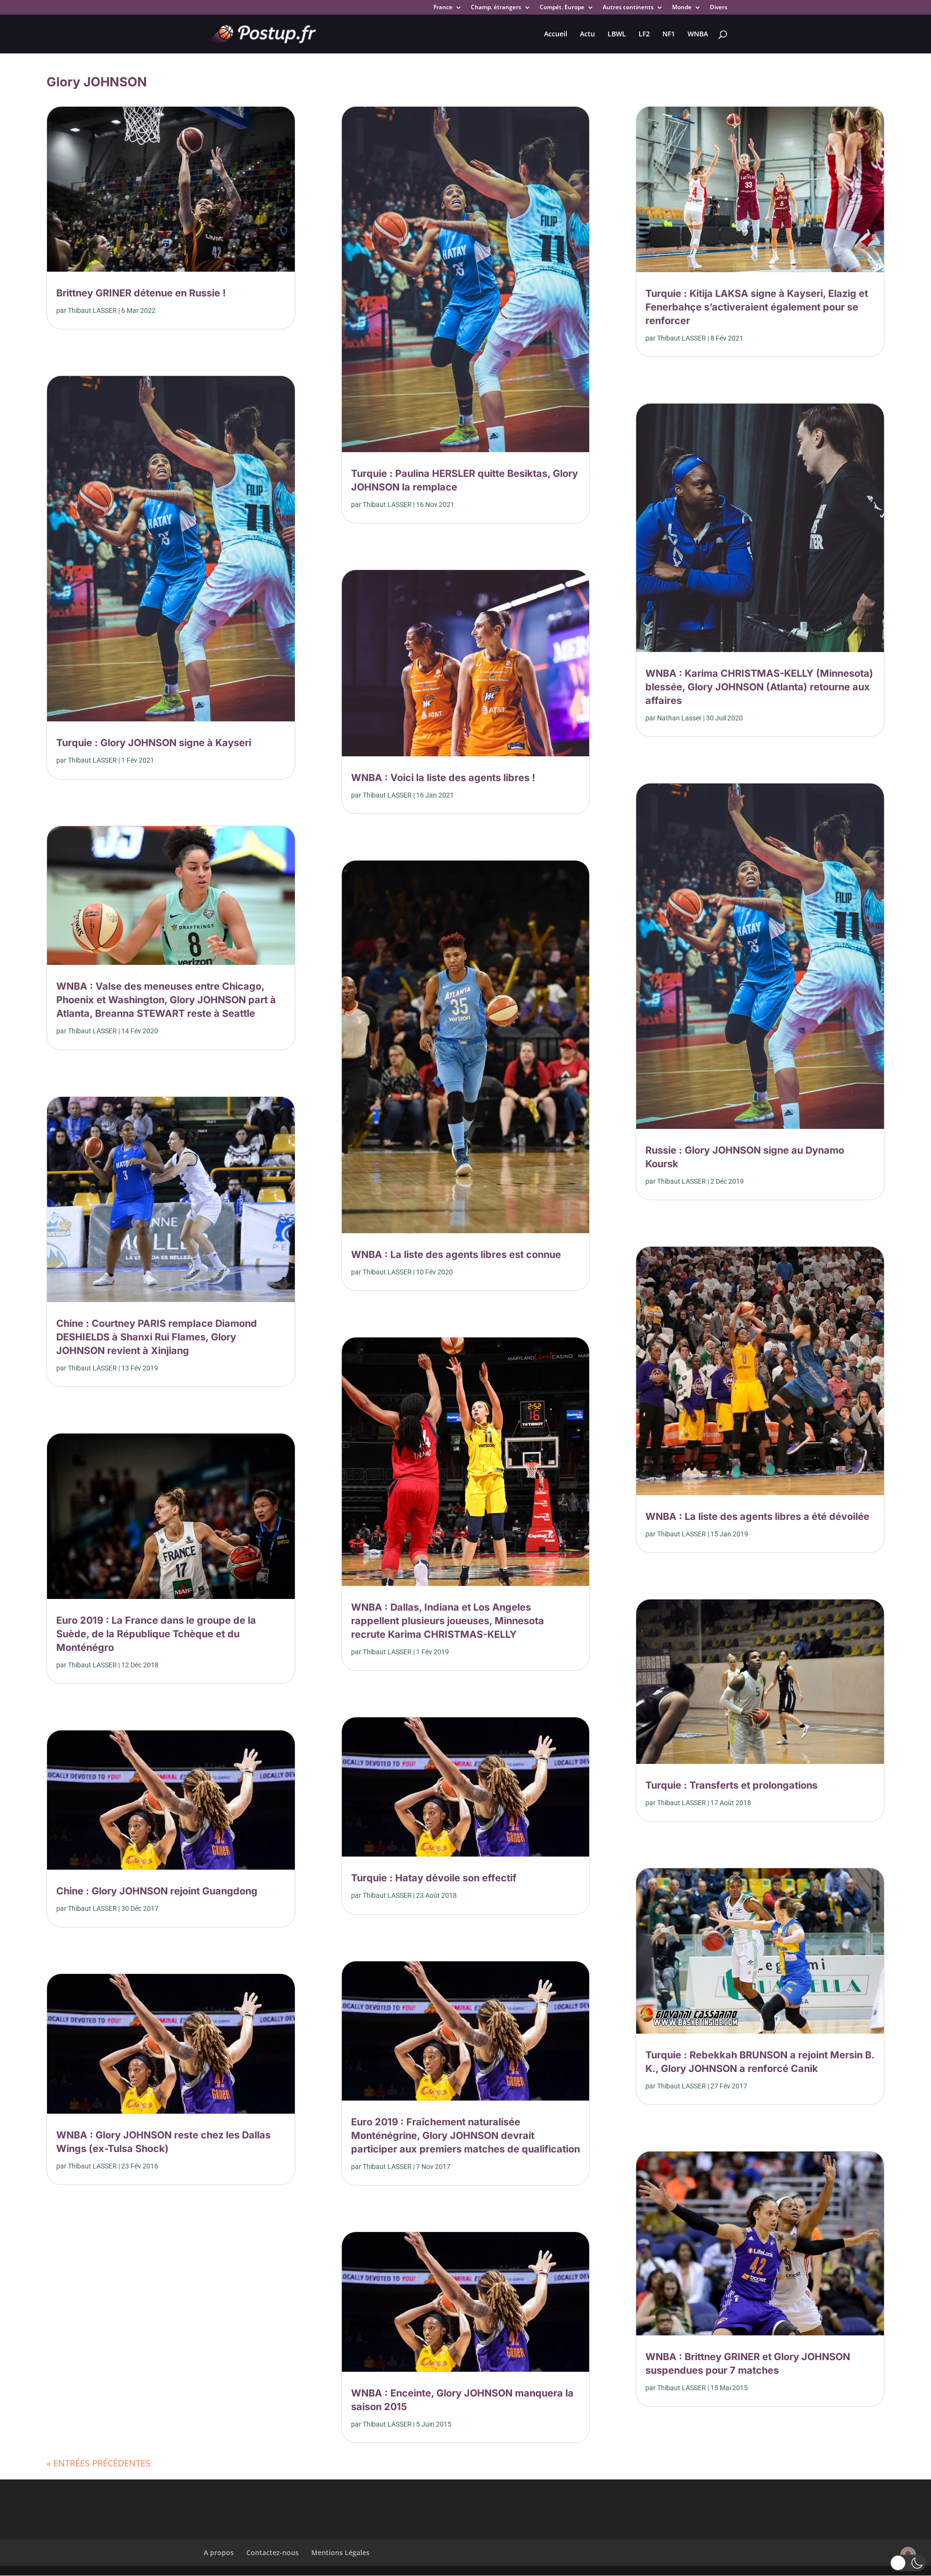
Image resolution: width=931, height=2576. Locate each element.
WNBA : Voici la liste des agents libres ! (443, 778)
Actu (587, 34)
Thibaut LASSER (92, 310)
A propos (219, 2552)
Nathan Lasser (679, 718)
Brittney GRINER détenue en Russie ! (141, 293)
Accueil (556, 34)
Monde (682, 8)
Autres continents (628, 8)
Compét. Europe (562, 8)
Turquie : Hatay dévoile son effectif (434, 1878)
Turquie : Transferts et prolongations (731, 1785)
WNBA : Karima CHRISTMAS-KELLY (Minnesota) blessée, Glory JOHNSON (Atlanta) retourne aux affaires (759, 687)
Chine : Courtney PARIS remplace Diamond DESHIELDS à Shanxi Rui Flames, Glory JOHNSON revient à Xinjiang (157, 1337)
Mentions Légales (340, 2552)
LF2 (644, 34)
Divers (719, 8)
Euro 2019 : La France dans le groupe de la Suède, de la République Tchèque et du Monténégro (156, 1634)
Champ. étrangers (496, 8)
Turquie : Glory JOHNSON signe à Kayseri (154, 743)
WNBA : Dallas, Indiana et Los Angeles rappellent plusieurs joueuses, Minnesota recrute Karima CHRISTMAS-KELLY (448, 1621)
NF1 (669, 34)
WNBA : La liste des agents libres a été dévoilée (757, 1516)
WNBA (698, 34)
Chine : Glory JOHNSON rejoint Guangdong (157, 1891)
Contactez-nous (273, 2552)
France (443, 8)
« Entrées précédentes (98, 2463)
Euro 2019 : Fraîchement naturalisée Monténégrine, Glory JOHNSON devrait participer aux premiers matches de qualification (465, 2136)
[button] (908, 2563)
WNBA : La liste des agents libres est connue (456, 1255)
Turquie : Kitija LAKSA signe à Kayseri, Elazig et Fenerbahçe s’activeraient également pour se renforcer (757, 307)
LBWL (617, 34)
